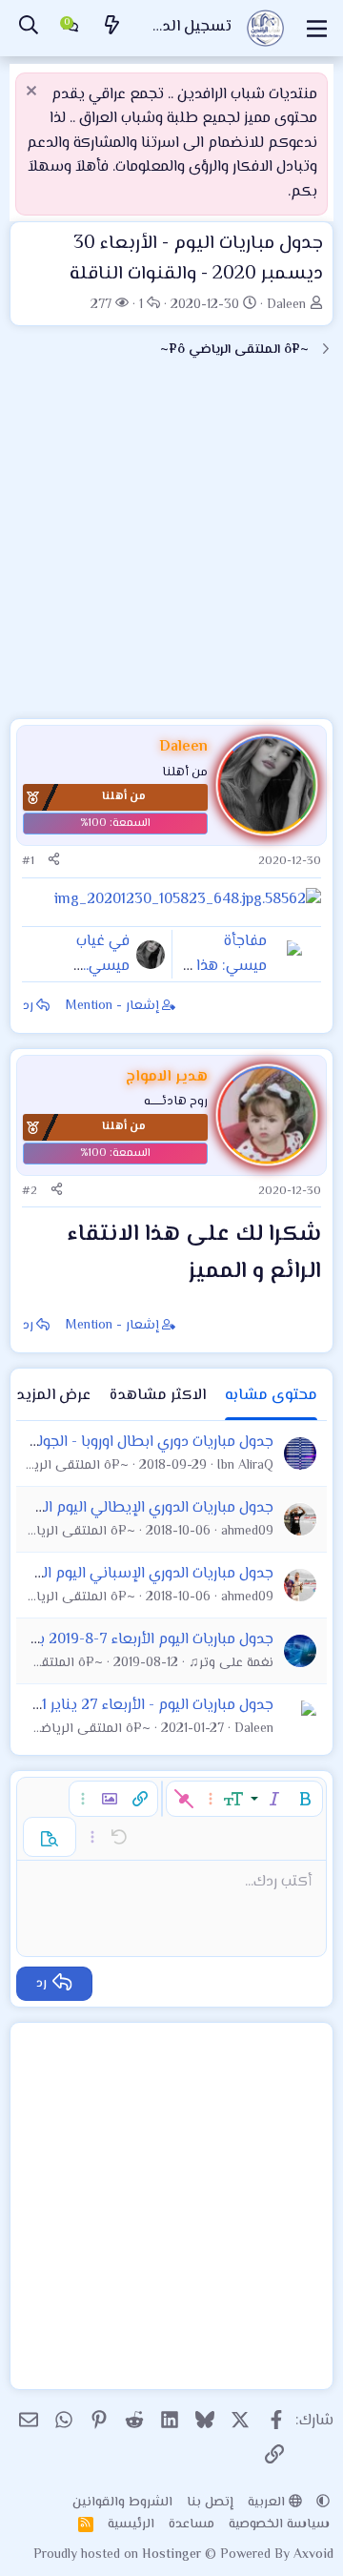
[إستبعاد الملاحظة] (34, 93)
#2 (30, 1191)
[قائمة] (317, 29)
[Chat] (71, 29)
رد (28, 1006)
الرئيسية (131, 2524)
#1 (28, 861)
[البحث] (29, 28)
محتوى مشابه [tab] (271, 1396)
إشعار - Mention (112, 1006)
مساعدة (192, 2524)
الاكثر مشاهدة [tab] (158, 1396)
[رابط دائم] (172, 1273)
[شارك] (54, 862)
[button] (305, 1799)
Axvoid (313, 2555)
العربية (268, 2503)
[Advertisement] (171, 546)
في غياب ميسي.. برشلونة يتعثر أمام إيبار (88, 979)
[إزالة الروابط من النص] (184, 1799)
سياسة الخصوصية (279, 2524)
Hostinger (173, 2555)
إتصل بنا (210, 2503)
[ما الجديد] (112, 28)
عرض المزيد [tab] (53, 1396)
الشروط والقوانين (122, 2503)
